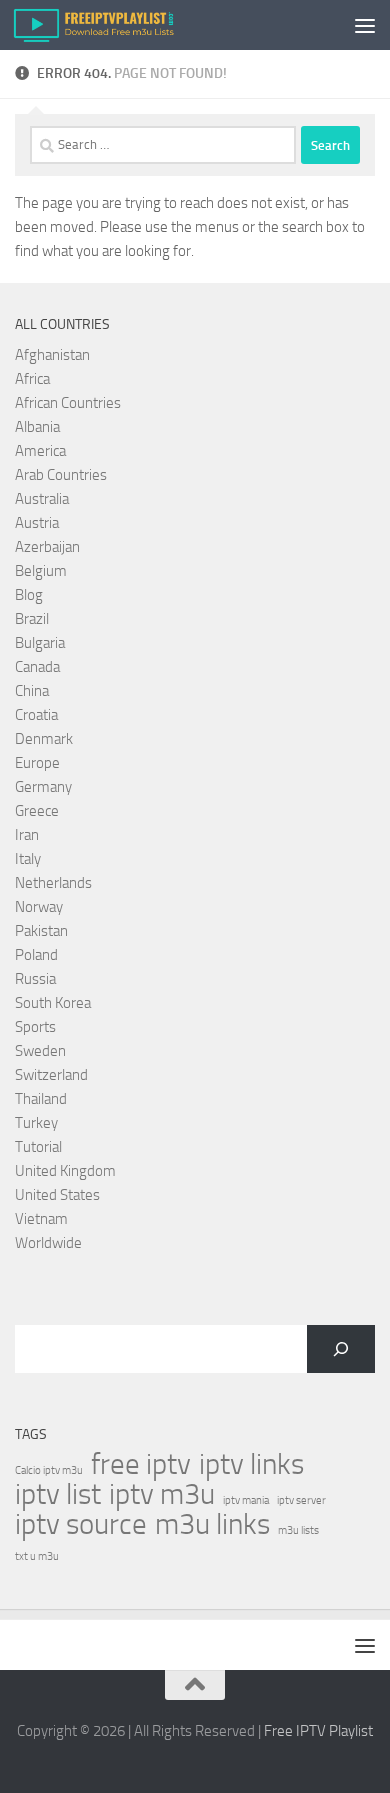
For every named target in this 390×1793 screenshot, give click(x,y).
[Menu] (365, 25)
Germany (43, 787)
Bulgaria (40, 643)
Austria (37, 523)
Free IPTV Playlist (318, 1731)
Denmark (44, 739)
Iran (27, 835)
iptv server (301, 1500)
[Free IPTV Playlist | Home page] (120, 25)
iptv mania (246, 1500)
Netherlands (53, 883)
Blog (29, 595)
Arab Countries (61, 475)
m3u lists (298, 1530)
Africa (32, 379)
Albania (37, 427)
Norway (39, 907)
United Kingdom (65, 1171)
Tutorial (38, 1147)
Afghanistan (52, 355)
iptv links (251, 1465)
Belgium (41, 571)
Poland (36, 955)
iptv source (81, 1525)
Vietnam (41, 1219)
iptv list (58, 1495)
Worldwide (48, 1243)
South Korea (53, 1003)
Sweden (40, 1051)
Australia (42, 499)
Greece (37, 811)
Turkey (36, 1123)
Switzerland (51, 1075)
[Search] (341, 1349)
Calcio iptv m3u (49, 1470)
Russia (35, 979)
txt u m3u (37, 1556)
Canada (37, 667)
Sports (35, 1027)
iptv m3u (162, 1495)
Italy (28, 859)
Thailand (41, 1099)
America (40, 451)
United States (57, 1195)
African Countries (68, 403)
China (32, 691)
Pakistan (41, 931)
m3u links (212, 1525)
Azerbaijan (47, 547)
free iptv (141, 1465)
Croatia (36, 715)
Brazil (32, 619)
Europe (37, 763)
